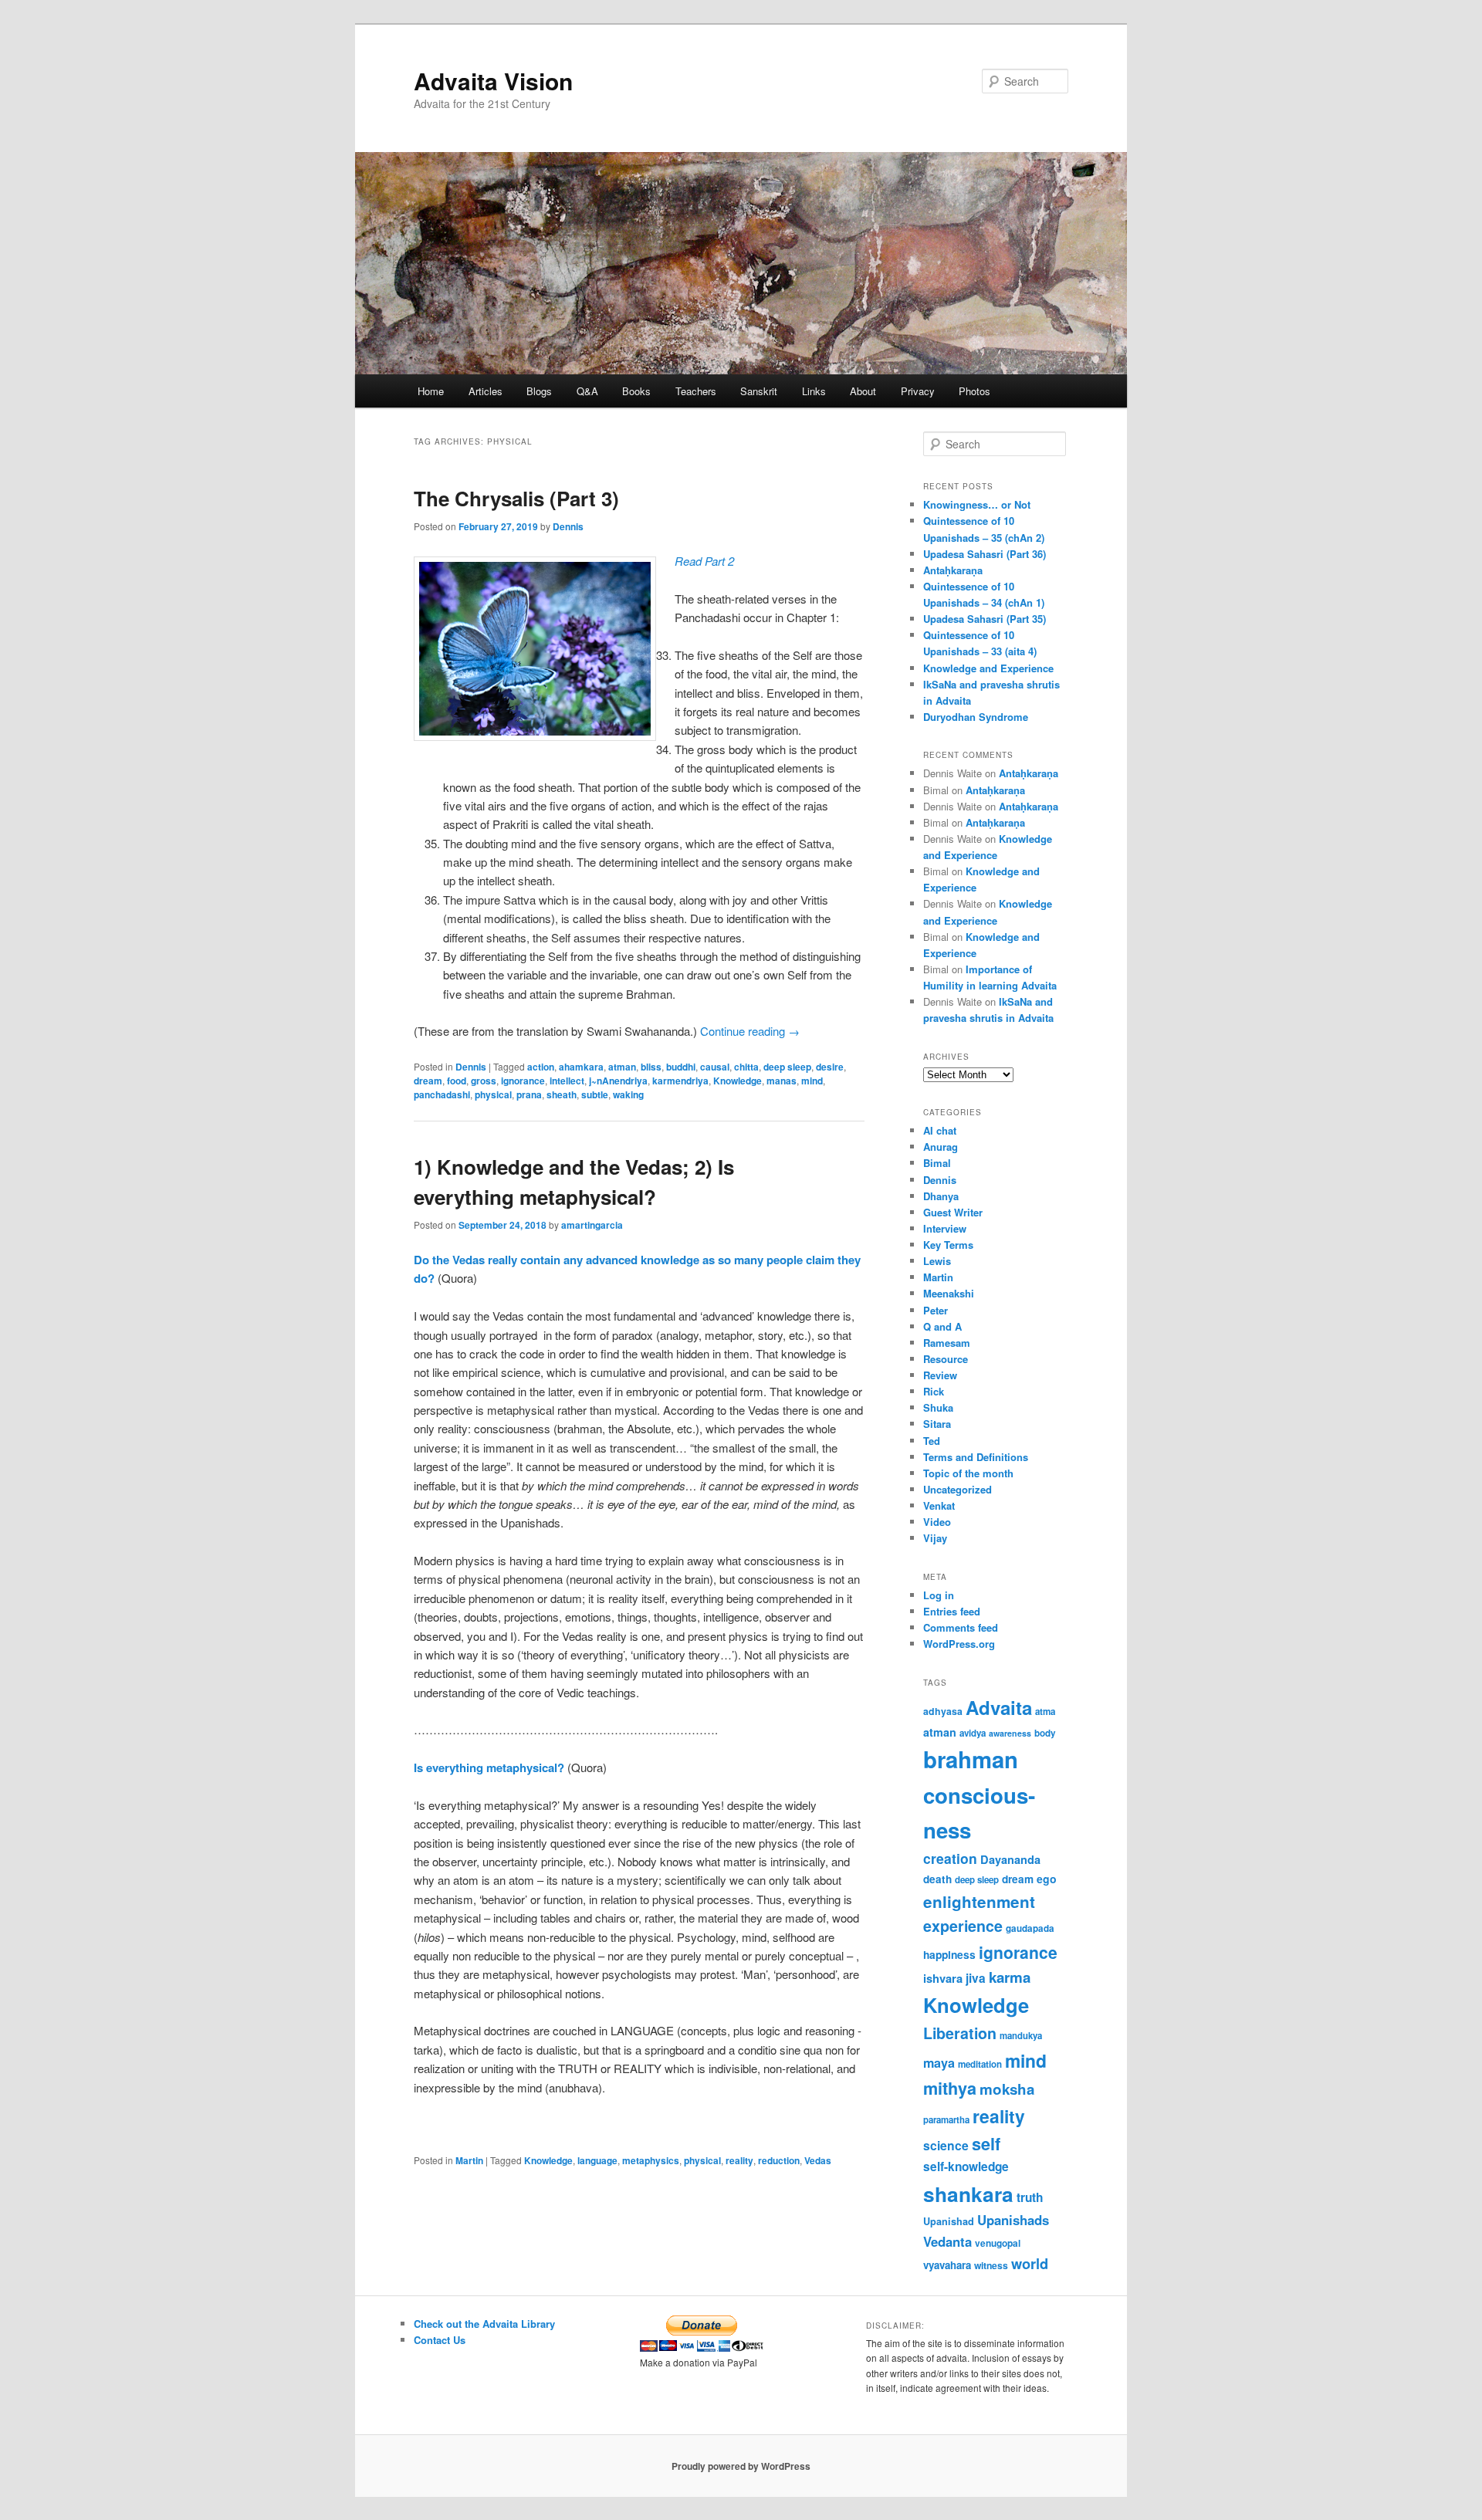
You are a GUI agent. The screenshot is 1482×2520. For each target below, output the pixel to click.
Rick (934, 1391)
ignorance (523, 1081)
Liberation (960, 2033)
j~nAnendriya (618, 1081)
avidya (973, 1733)
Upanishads (1013, 2220)
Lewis (937, 1261)
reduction (779, 2160)
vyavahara (947, 2265)
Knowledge (738, 1081)
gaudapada (1030, 1928)
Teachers (696, 391)
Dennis (568, 526)
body (1045, 1733)
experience (963, 1926)
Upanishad (949, 2221)
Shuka (938, 1407)
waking (628, 1094)
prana (529, 1094)
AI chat (940, 1130)
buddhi (681, 1067)
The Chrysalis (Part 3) (516, 498)
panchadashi (442, 1094)
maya (939, 2063)
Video (937, 1522)
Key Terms (948, 1245)
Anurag (941, 1147)
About (863, 391)
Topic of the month (968, 1473)
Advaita (999, 1707)
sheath (562, 1094)
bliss (651, 1067)
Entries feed (952, 1611)
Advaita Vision (493, 81)
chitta (746, 1067)
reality (739, 2160)
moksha (1007, 2089)
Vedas (818, 2160)
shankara (968, 2194)
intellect (567, 1081)
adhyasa (943, 1711)
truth (1030, 2197)
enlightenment (979, 1901)
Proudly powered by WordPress (741, 2466)
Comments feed (961, 1627)
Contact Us (440, 2340)
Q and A (942, 1326)
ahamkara (581, 1067)
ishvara (943, 1978)
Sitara (937, 1424)
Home (431, 391)
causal (715, 1067)
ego (1047, 1879)
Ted (932, 1441)
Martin (469, 2160)
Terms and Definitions (976, 1457)
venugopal (998, 2243)
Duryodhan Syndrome (976, 717)
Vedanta (947, 2241)
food (457, 1081)
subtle (595, 1094)
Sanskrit (759, 391)
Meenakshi (949, 1293)
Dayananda (1010, 1859)
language (597, 2160)
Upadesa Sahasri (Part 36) (985, 554)
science (946, 2145)
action (541, 1067)
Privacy (918, 391)
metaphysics (651, 2160)
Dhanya (941, 1196)
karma (1010, 1977)
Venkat (939, 1505)
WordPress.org (959, 1644)
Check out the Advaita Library (484, 2324)
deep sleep (787, 1067)
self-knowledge (966, 2167)
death (937, 1879)
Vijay (935, 1538)
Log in (939, 1595)
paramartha (946, 2120)
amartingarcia (592, 1225)
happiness (949, 1954)
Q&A (587, 391)
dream (428, 1081)
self (986, 2144)
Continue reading (750, 1031)
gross (484, 1081)
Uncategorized (958, 1489)
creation (950, 1858)
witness (991, 2265)
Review (940, 1375)
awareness (1010, 1733)
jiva (976, 1978)
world (1030, 2263)
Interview (945, 1228)
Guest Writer (953, 1212)
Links (814, 391)
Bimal (937, 1163)
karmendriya (680, 1081)
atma (1045, 1712)
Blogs (539, 391)
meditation (980, 2064)
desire (830, 1067)
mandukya (1021, 2036)
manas (782, 1081)
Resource (946, 1359)
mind (812, 1081)
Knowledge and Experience (988, 668)
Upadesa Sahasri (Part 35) (985, 619)
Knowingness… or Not (977, 504)
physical (493, 1094)
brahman (971, 1759)
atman (622, 1067)
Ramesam (947, 1343)
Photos (974, 391)
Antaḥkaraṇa (953, 570)
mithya (950, 2088)
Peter (936, 1310)
